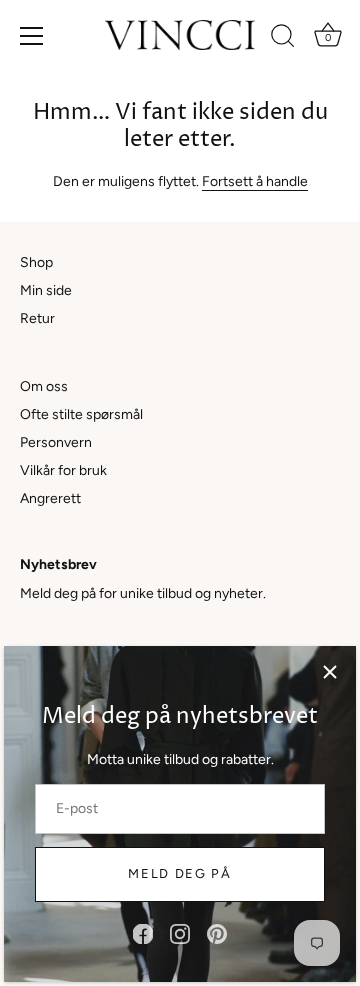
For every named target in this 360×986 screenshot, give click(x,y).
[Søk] (283, 39)
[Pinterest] (217, 933)
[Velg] (330, 672)
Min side (46, 290)
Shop (36, 262)
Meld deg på (180, 873)
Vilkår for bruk (63, 470)
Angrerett (50, 498)
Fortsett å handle (255, 181)
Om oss (44, 386)
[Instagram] (180, 933)
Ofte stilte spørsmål (81, 414)
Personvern (56, 442)
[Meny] (32, 36)
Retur (37, 318)
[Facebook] (143, 933)
